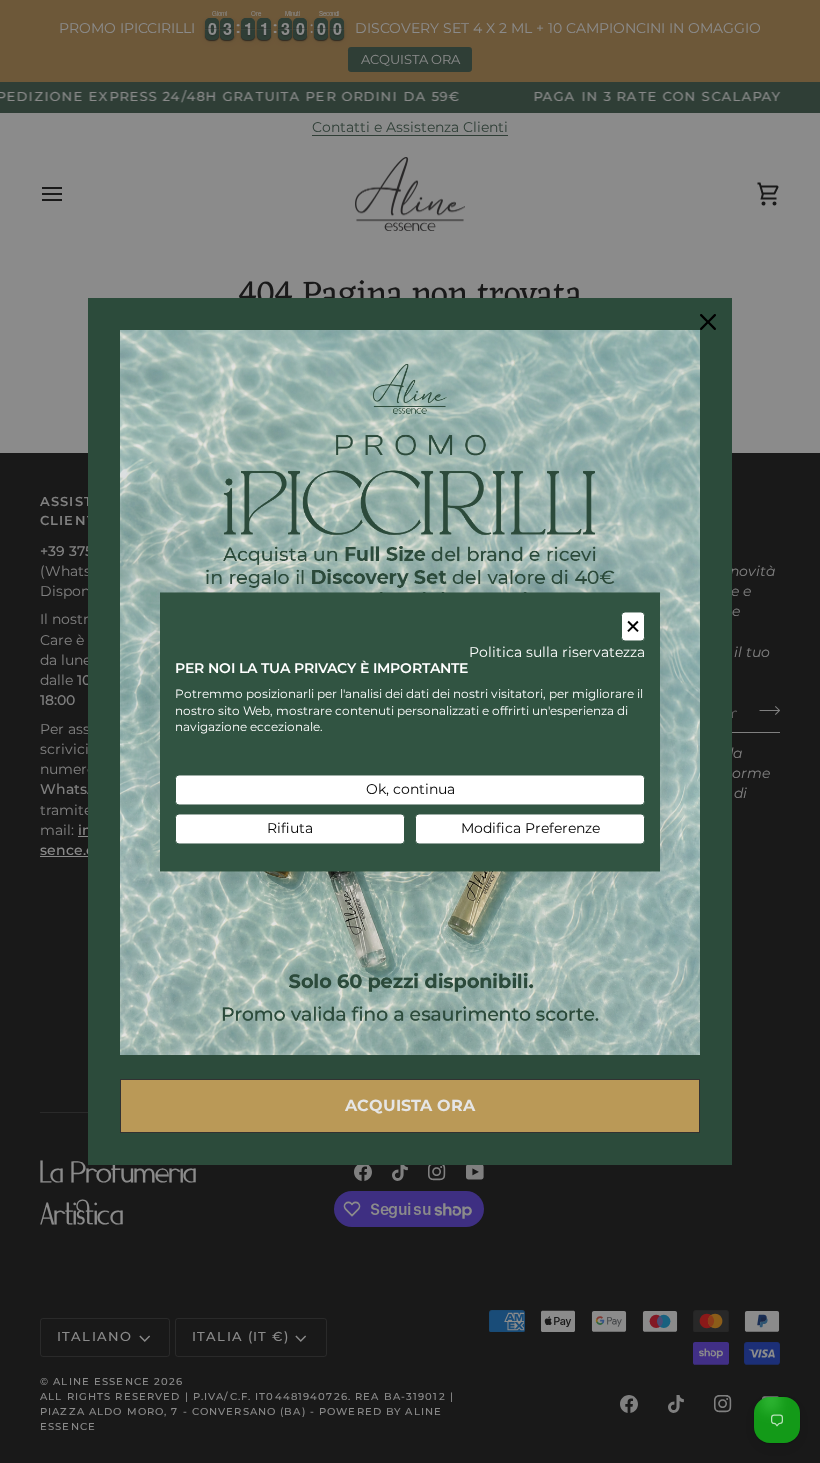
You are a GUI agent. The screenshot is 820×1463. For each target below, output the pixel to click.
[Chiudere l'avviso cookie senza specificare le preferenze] (633, 626)
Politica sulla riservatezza (557, 653)
